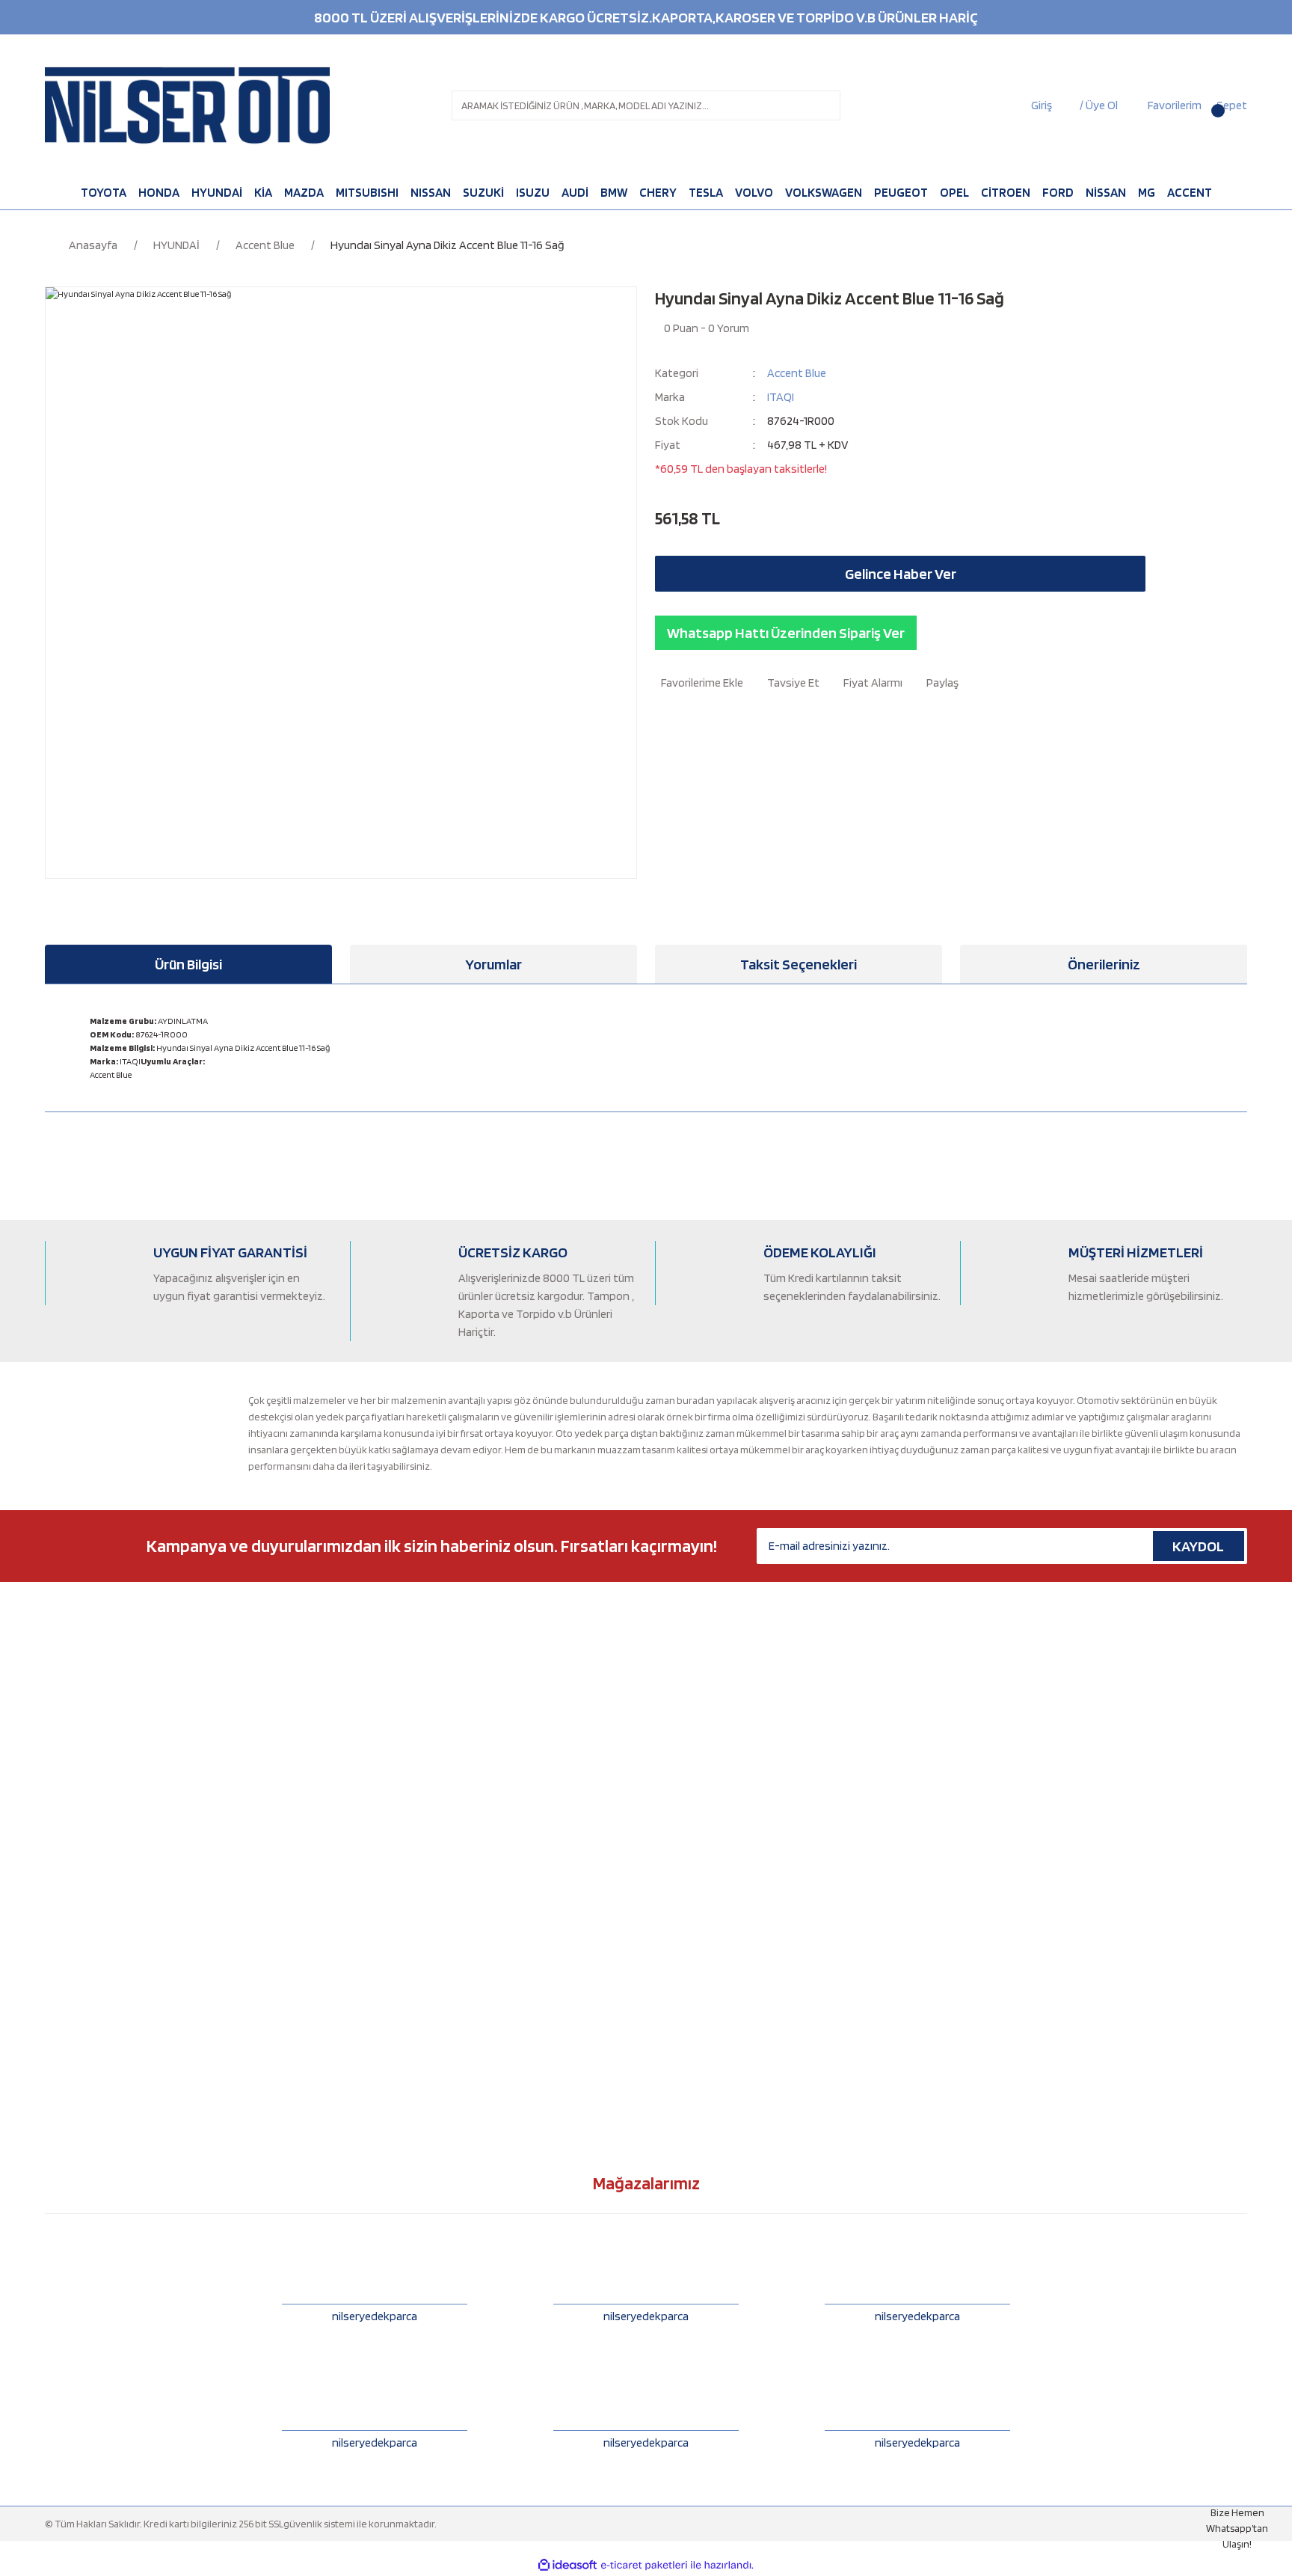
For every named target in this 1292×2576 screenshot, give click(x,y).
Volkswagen (72, 2055)
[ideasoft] (567, 2565)
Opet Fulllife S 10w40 (396, 2005)
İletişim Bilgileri (688, 1734)
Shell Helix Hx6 (381, 2030)
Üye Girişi (676, 1783)
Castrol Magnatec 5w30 (401, 1684)
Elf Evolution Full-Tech (399, 1709)
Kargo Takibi (683, 1857)
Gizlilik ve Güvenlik (696, 1907)
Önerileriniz (1104, 964)
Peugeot (64, 1956)
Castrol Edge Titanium (399, 1734)
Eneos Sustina (381, 1808)
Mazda (59, 1857)
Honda (60, 1808)
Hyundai (64, 1833)
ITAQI (781, 397)
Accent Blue (797, 373)
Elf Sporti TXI (378, 1783)
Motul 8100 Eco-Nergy (399, 1758)
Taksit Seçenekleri (799, 964)
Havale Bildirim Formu (703, 1833)
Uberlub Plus (378, 1857)
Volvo (57, 2079)
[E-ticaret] (644, 2566)
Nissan (59, 1907)
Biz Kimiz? (676, 1684)
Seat (55, 2005)
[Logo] (187, 105)
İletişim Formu (686, 1709)
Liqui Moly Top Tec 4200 (403, 1981)
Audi (55, 1684)
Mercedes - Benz (82, 1882)
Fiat (53, 1758)
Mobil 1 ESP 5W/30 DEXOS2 (406, 1931)
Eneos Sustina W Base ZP (404, 1882)
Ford (55, 1783)
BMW (56, 1709)
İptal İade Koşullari (695, 1931)
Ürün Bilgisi (188, 964)
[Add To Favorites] (699, 683)
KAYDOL (1198, 1546)
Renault (62, 1981)
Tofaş (57, 2030)
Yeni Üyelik (679, 1758)
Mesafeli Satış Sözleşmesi (710, 1882)
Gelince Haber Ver (901, 574)
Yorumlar (493, 964)
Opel (56, 1931)
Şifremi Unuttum (691, 1808)
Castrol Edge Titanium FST (408, 1907)
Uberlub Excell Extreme (401, 1833)
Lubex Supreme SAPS (396, 1956)
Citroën (62, 1734)
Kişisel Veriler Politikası (704, 1956)
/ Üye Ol (1099, 105)
